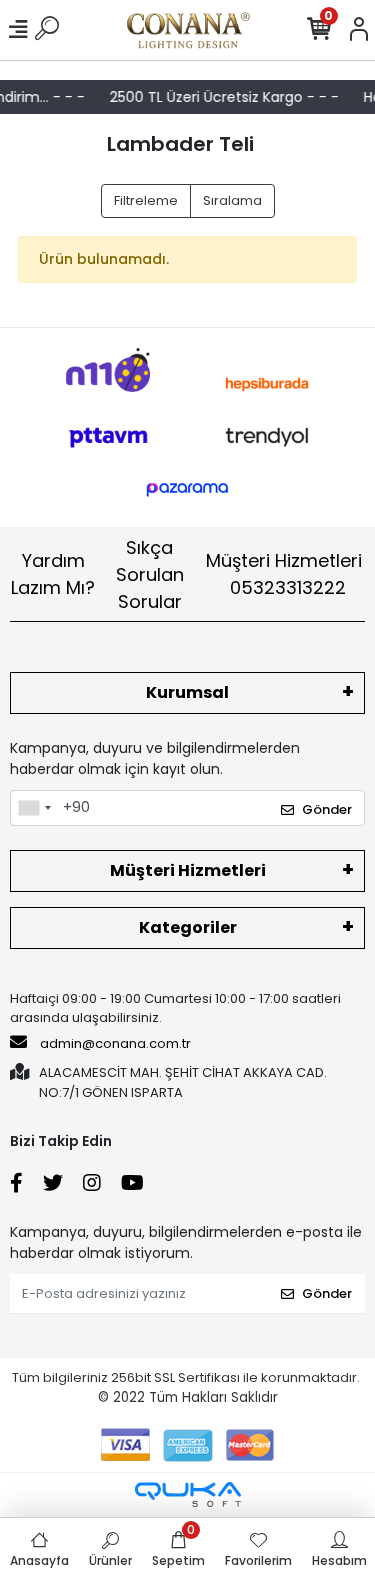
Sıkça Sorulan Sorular (150, 574)
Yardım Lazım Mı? (53, 574)
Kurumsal (187, 692)
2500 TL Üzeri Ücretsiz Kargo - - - (221, 97)
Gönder (327, 809)
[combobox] (34, 808)
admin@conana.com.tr (115, 1043)
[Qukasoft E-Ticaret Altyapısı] (188, 1494)
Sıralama (232, 200)
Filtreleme (146, 200)
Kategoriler (188, 927)
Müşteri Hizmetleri (284, 574)
